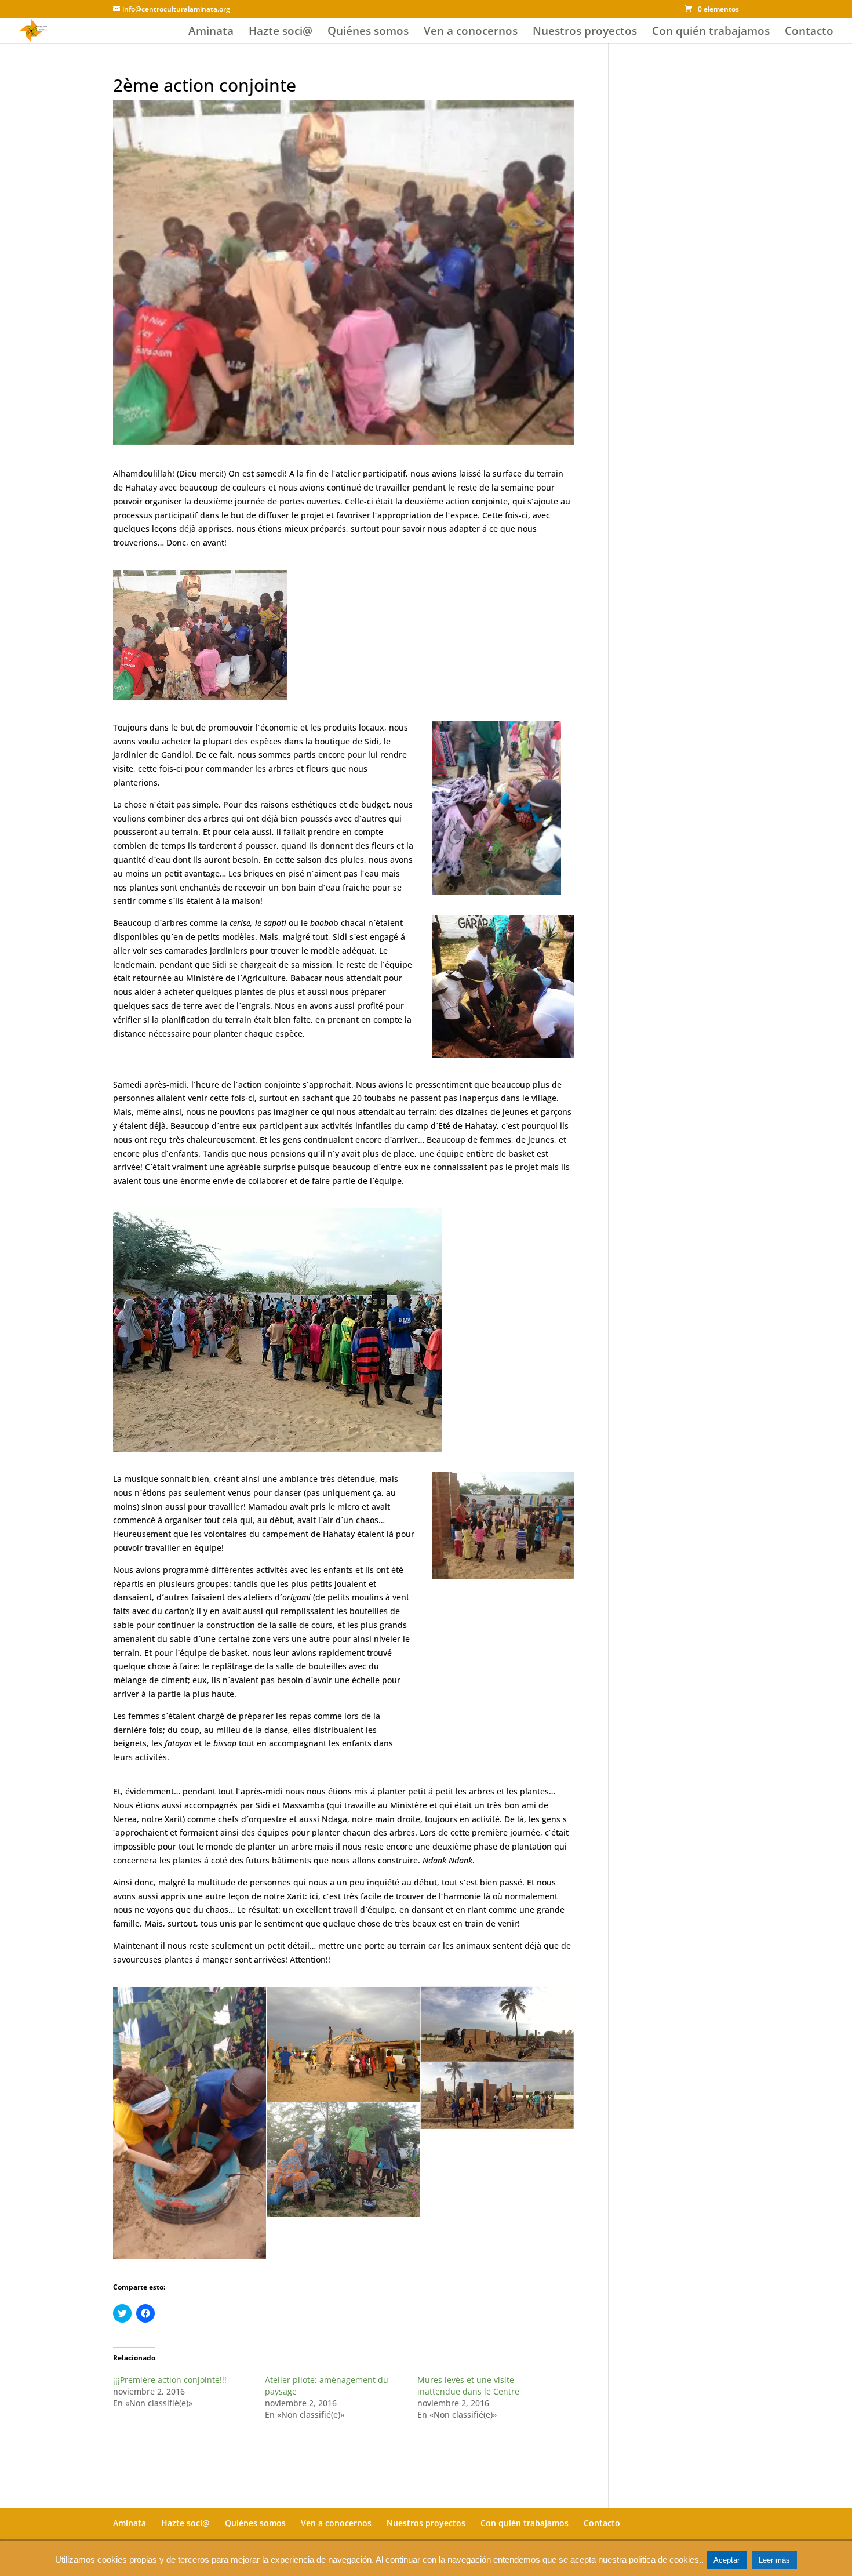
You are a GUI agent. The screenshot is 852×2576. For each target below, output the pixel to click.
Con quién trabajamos (711, 32)
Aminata (211, 32)
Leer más (774, 2560)
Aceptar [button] (727, 2560)
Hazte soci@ (281, 32)
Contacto (809, 32)
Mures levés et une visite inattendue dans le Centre (468, 2386)
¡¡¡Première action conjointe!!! (170, 2380)
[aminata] (190, 2123)
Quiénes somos (368, 32)
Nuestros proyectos (585, 32)
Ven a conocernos (471, 32)
